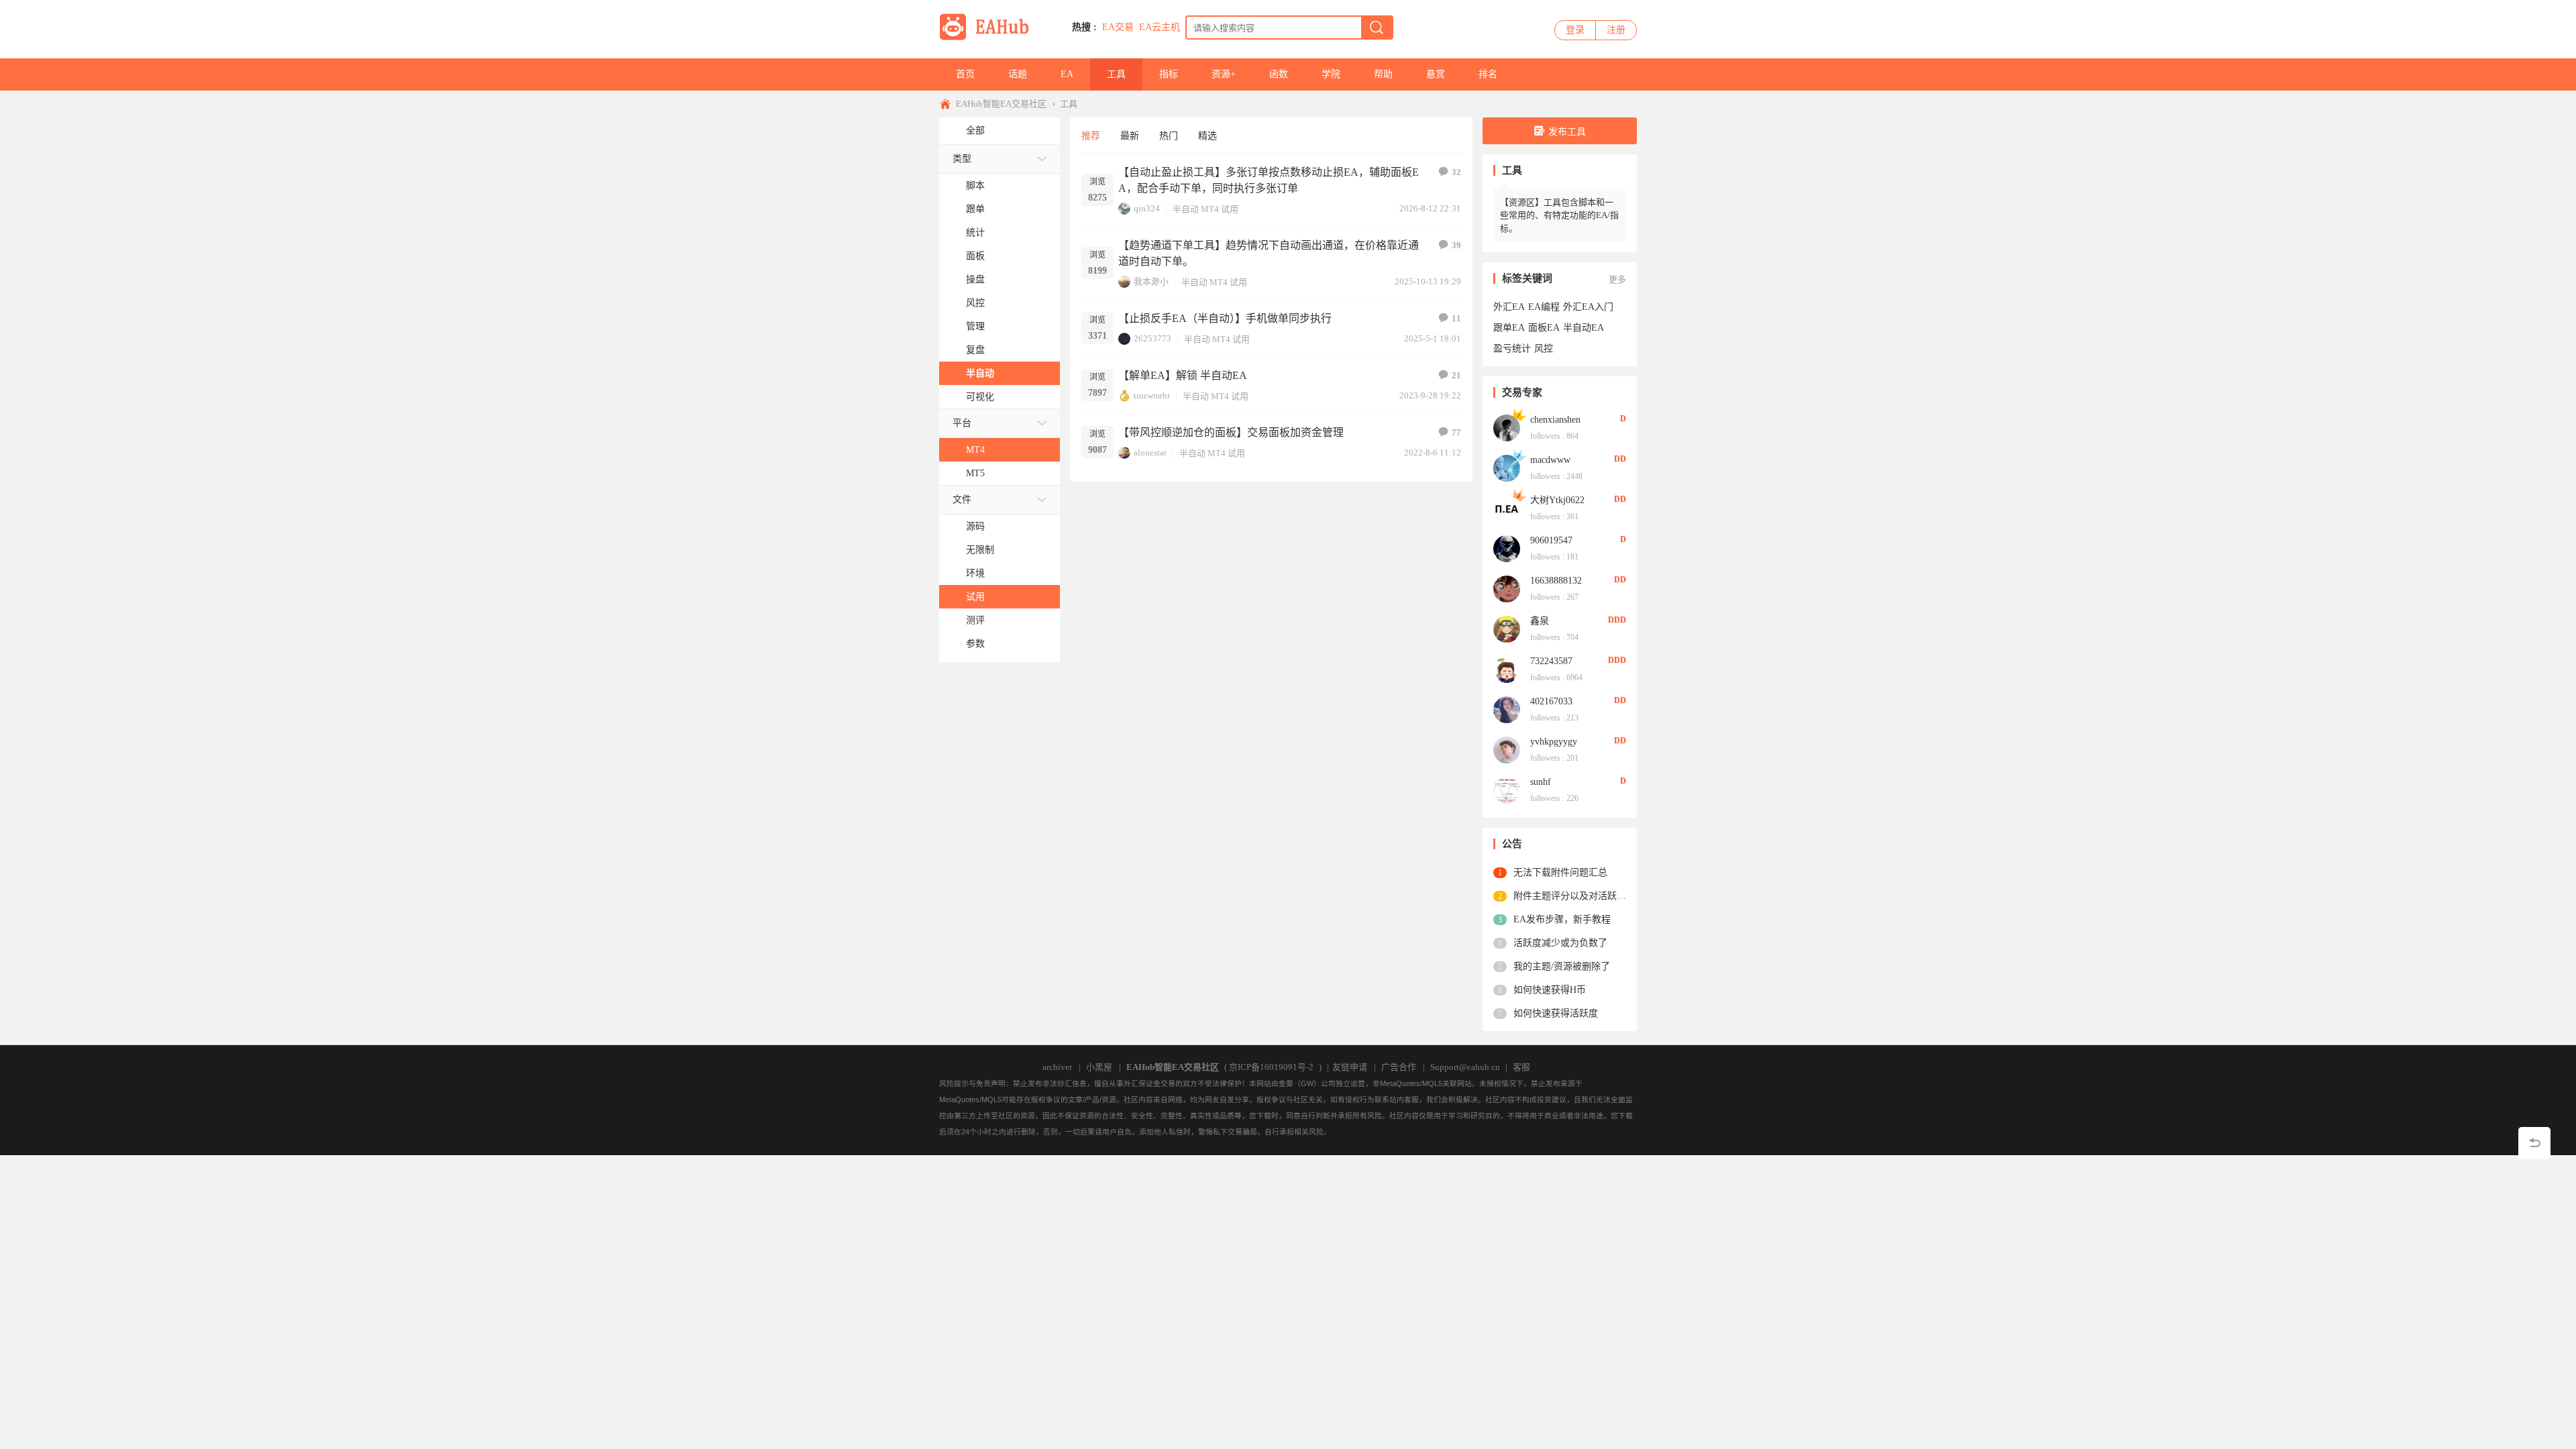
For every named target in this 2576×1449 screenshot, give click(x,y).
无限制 (980, 550)
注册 (1616, 30)
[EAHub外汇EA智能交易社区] (989, 38)
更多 (1617, 279)
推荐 (1091, 136)
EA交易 (1118, 27)
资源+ (1224, 74)
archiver (1057, 1067)
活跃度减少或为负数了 (1560, 943)
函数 (1279, 74)
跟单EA (1509, 328)
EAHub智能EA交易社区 (1001, 104)
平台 (962, 423)
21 (1456, 375)
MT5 (975, 473)
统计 (975, 232)
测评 (975, 620)
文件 (962, 499)
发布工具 (1567, 132)
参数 (975, 644)
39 (1456, 245)
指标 (1169, 74)
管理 (975, 326)
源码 (975, 526)
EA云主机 (1160, 27)
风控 (975, 303)
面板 (975, 256)
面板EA (1544, 328)
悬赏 (1436, 74)
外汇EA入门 (1588, 307)
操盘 (975, 279)
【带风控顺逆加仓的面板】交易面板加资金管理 (1231, 432)
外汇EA (1509, 307)
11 (1456, 318)
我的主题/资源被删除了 (1562, 966)
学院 (1331, 74)
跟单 (975, 209)
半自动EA (1584, 328)
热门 (1169, 136)
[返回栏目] (2534, 1143)
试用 (975, 597)
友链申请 (1350, 1067)
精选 (1207, 136)
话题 (1018, 74)
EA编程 (1544, 307)
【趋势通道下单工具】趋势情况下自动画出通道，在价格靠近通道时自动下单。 (1269, 253)
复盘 (975, 350)
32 (1456, 172)
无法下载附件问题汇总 (1560, 872)
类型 (962, 159)
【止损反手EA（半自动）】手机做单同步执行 (1225, 318)
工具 (1116, 74)
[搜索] (1377, 28)
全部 (975, 130)
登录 (1575, 30)
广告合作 (1399, 1067)
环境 (975, 573)
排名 (1488, 74)
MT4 (975, 450)
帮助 (1383, 74)
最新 (1130, 136)
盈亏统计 (1512, 348)
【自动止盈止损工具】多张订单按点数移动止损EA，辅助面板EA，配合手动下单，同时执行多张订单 (1269, 180)
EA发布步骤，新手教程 (1562, 919)
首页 (965, 74)
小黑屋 (1099, 1067)
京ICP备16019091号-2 (1271, 1067)
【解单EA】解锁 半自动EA (1183, 375)
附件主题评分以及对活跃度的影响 (1570, 896)
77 (1456, 432)
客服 (1521, 1067)
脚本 (975, 185)
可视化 (980, 397)
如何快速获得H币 (1550, 990)
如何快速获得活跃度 (1556, 1013)
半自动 (980, 373)
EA (1067, 74)
